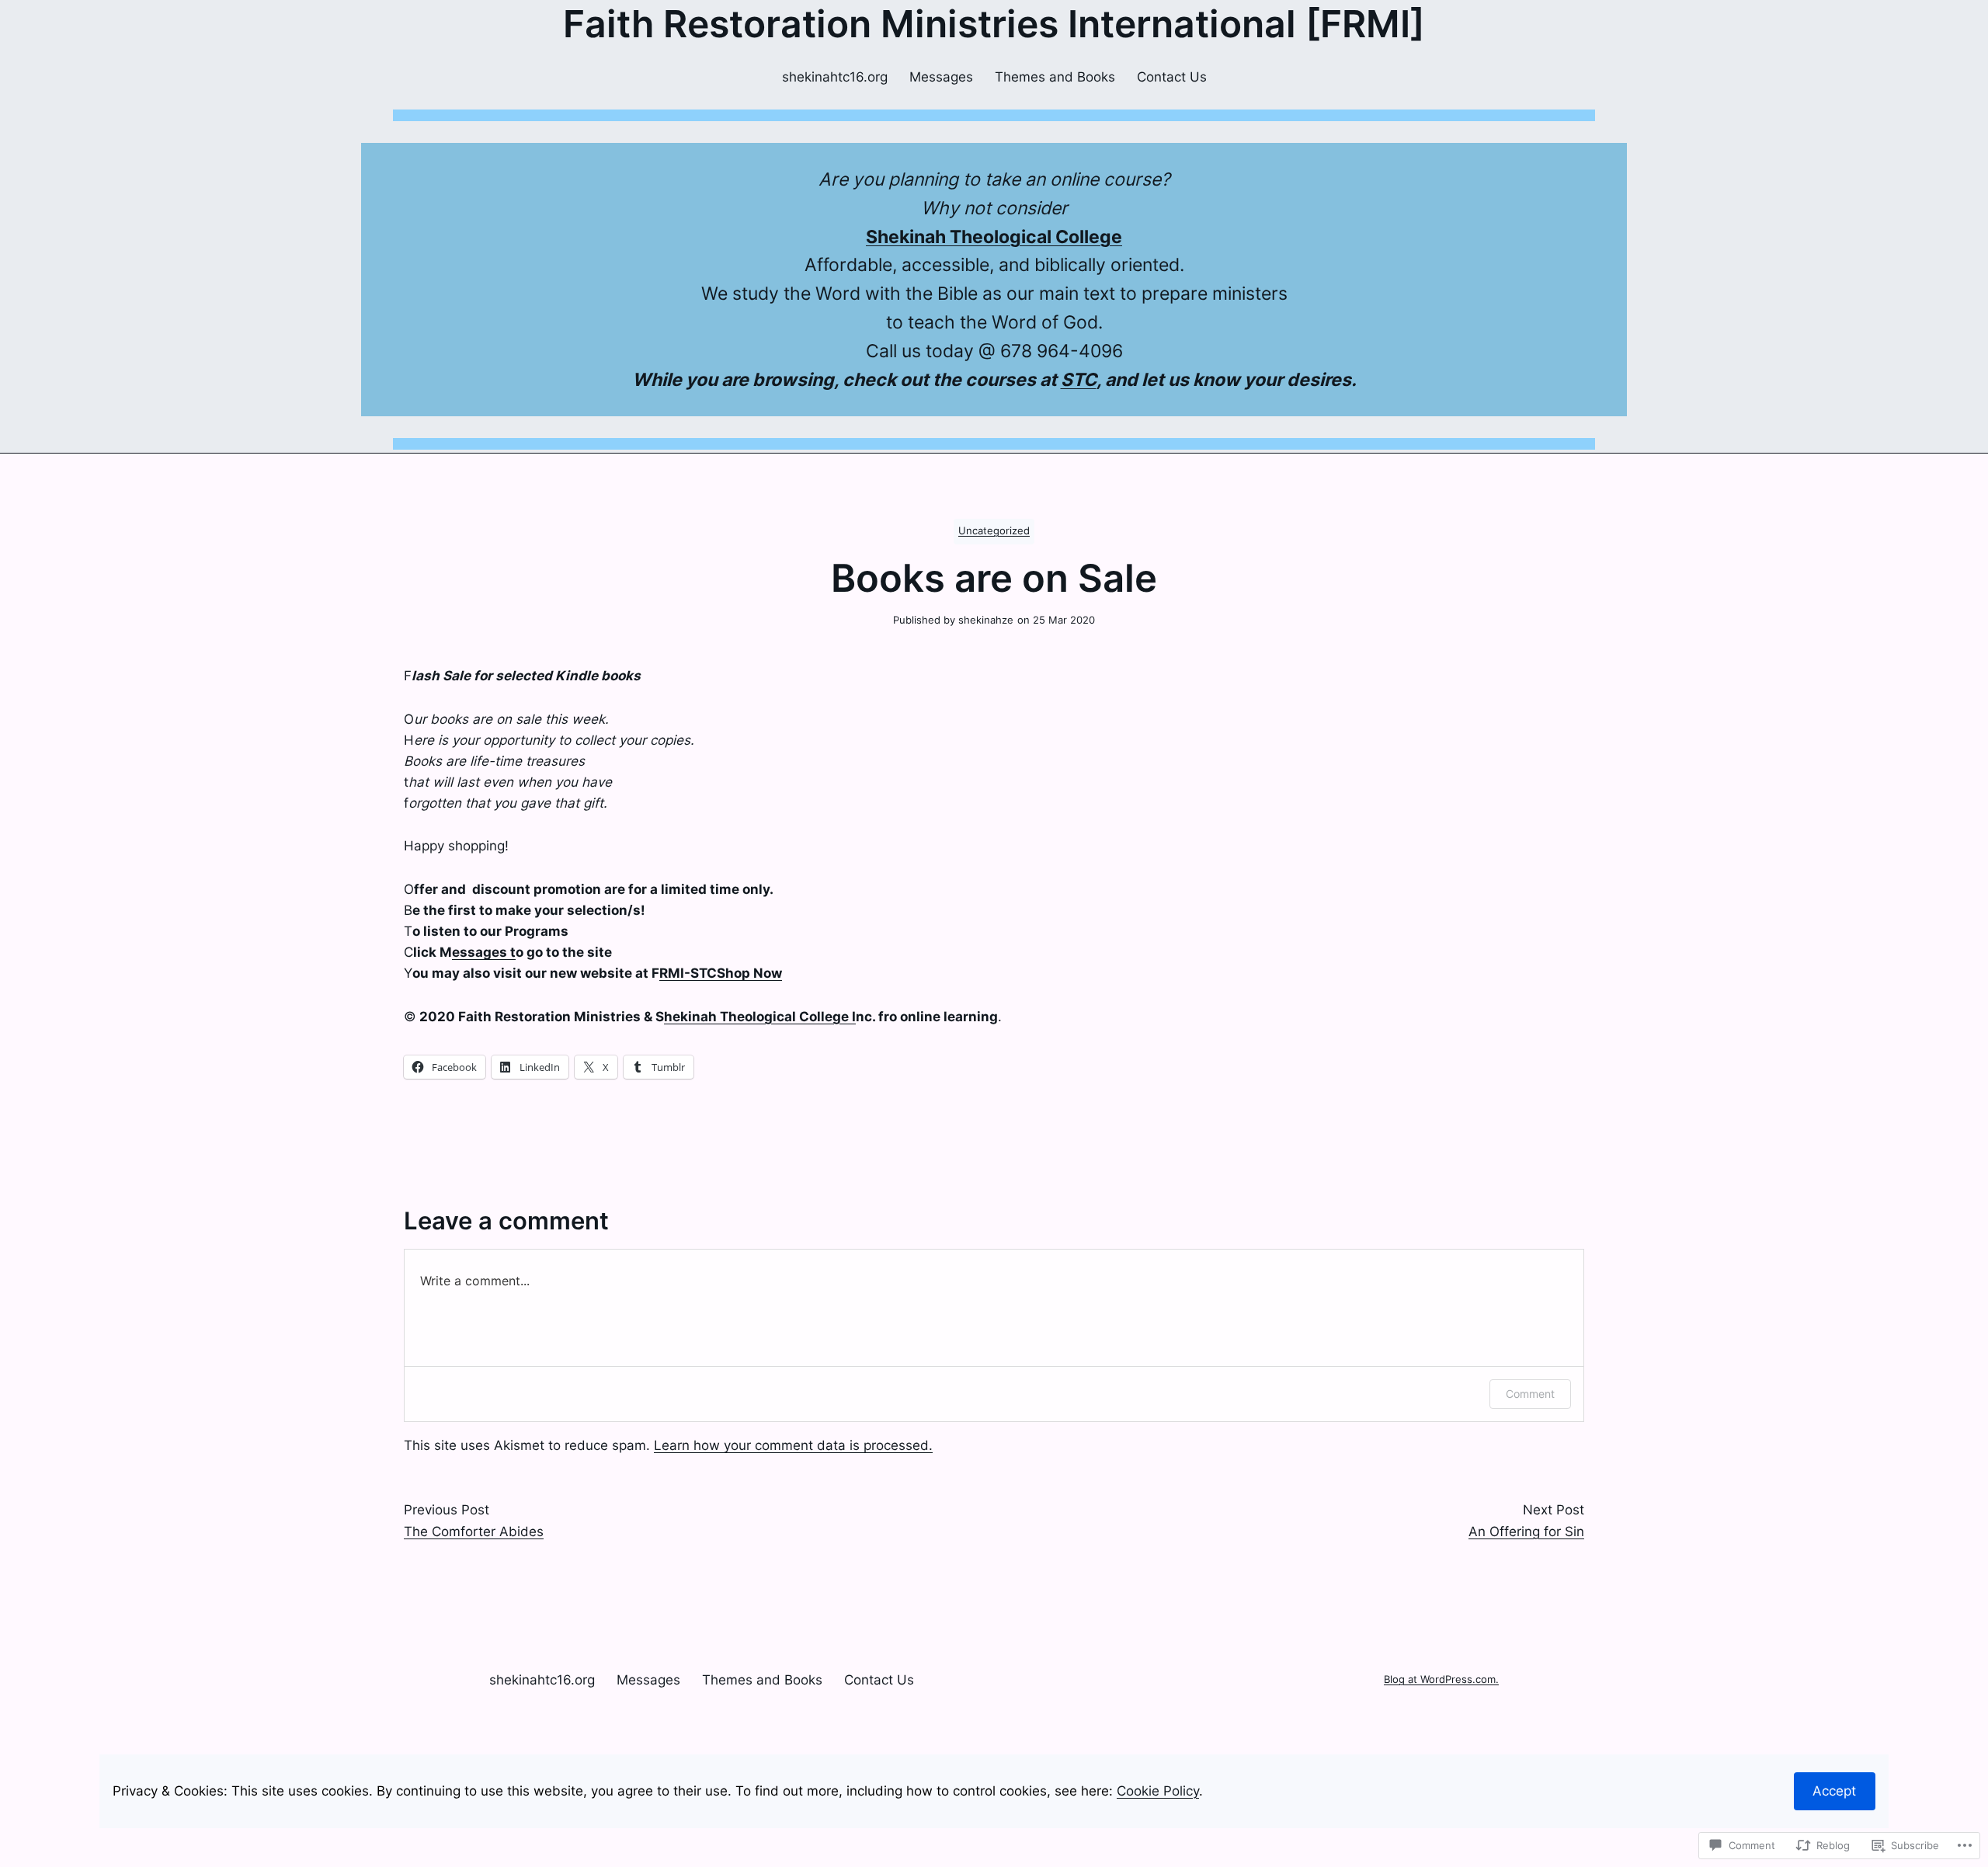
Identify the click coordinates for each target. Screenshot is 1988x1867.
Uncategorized (994, 531)
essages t (484, 952)
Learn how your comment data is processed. (793, 1445)
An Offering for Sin (1526, 1531)
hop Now (754, 973)
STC (1079, 380)
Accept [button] (1834, 1791)
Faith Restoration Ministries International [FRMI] (994, 24)
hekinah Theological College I (760, 1017)
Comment (1530, 1394)
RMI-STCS (692, 973)
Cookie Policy (1158, 1791)
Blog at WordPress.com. (1441, 1679)
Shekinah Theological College (994, 237)
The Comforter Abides (474, 1531)
